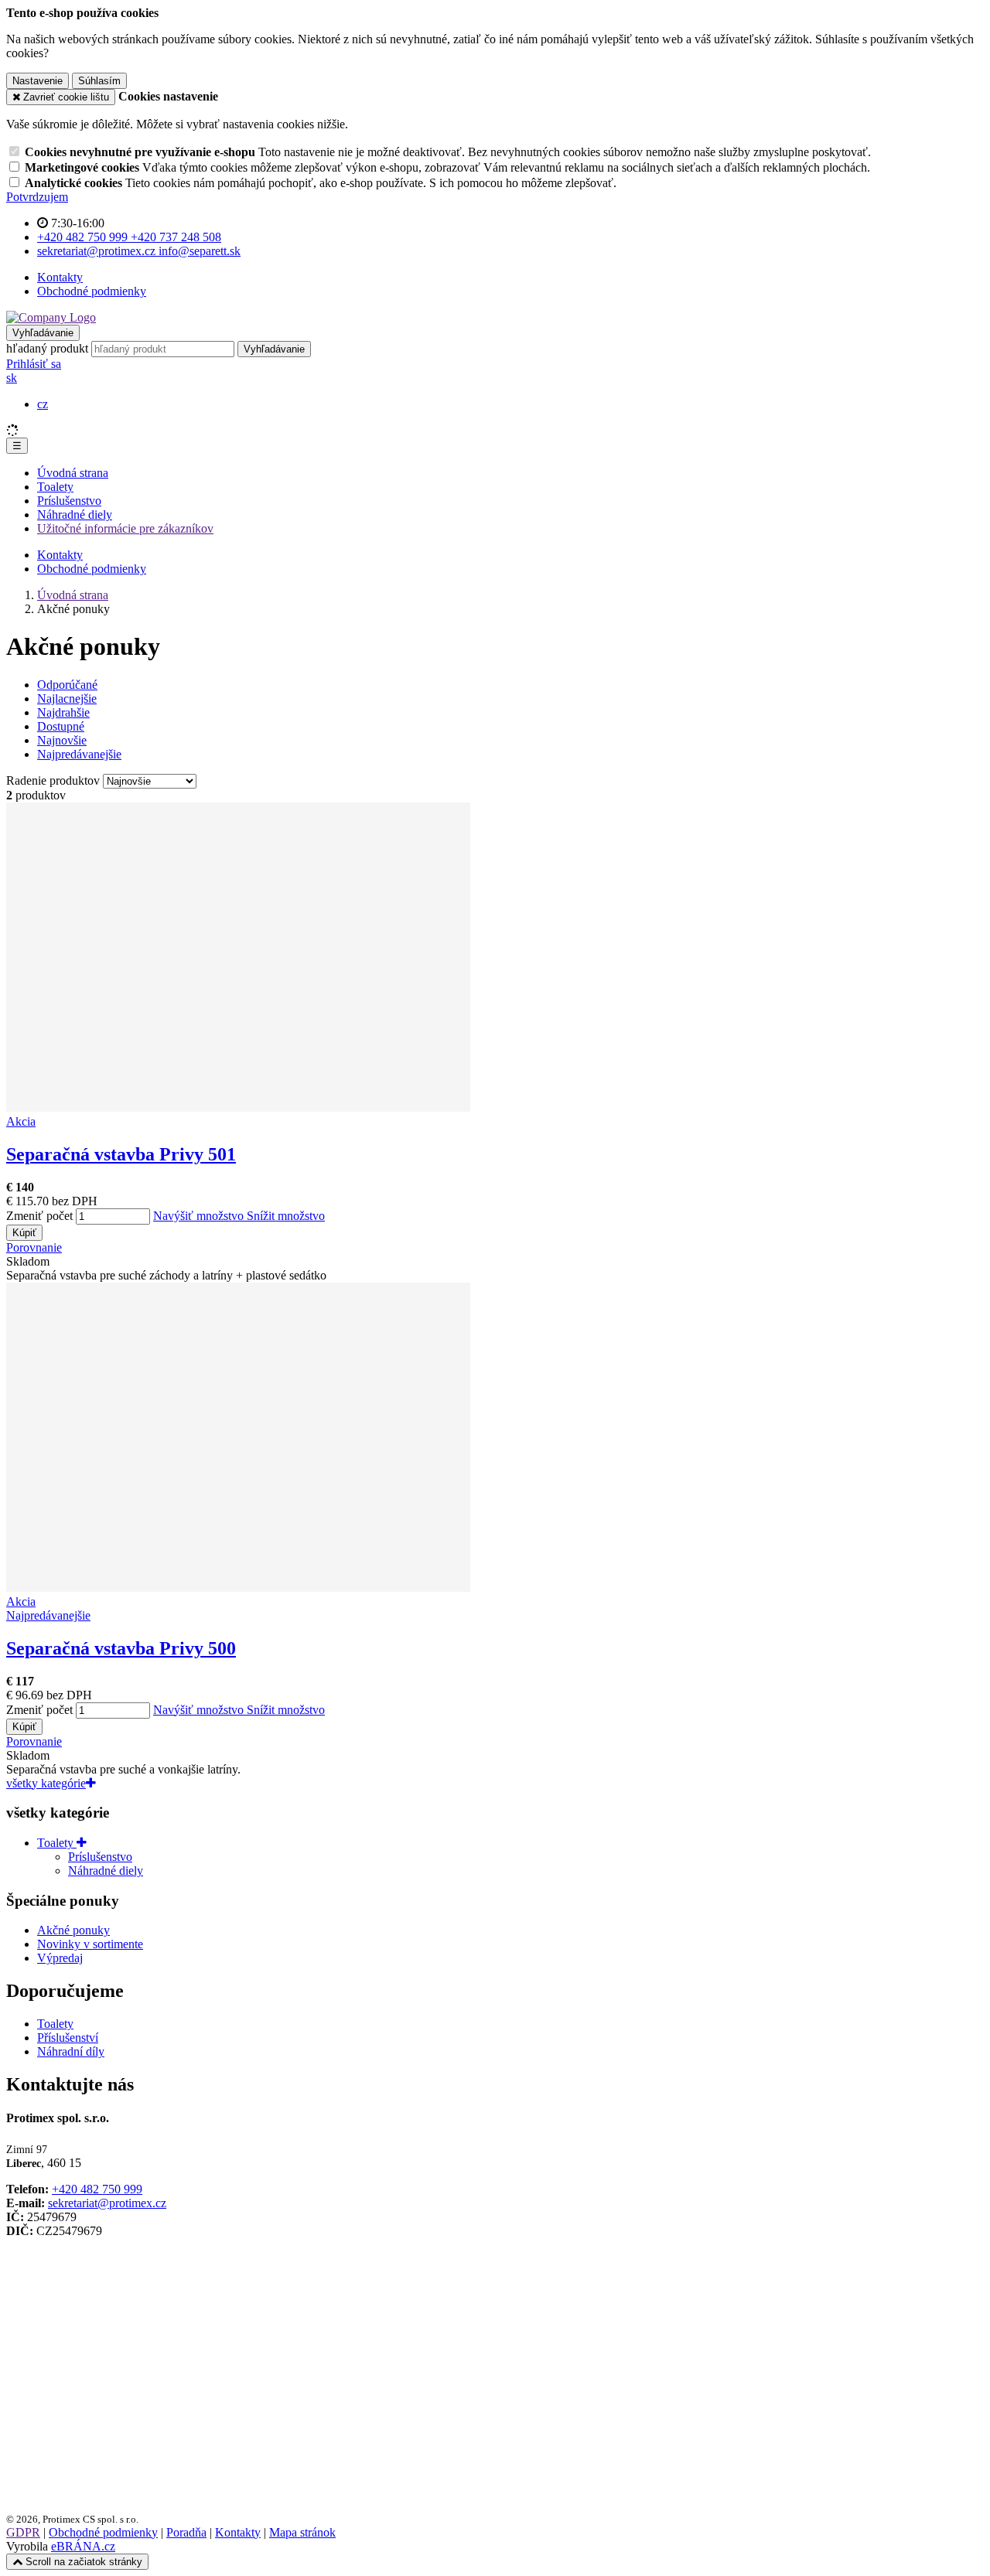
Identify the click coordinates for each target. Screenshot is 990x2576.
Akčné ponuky (73, 1930)
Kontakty (60, 277)
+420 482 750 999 (97, 2189)
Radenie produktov (55, 780)
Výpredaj (60, 1958)
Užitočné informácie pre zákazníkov (125, 528)
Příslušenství (68, 2038)
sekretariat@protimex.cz (107, 2203)
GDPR (23, 2532)
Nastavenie (38, 81)
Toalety (55, 487)
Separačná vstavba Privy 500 (121, 1648)
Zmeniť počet (39, 1216)
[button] (12, 378)
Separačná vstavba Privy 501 (121, 1154)
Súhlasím (99, 81)
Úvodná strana (73, 473)
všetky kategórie (46, 1783)
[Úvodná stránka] (51, 317)
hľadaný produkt (47, 348)
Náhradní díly (71, 2051)
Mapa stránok (302, 2532)
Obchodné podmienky (92, 291)
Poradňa (186, 2532)
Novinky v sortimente (90, 1944)
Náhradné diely (75, 515)
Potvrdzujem (37, 197)
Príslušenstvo (69, 501)
